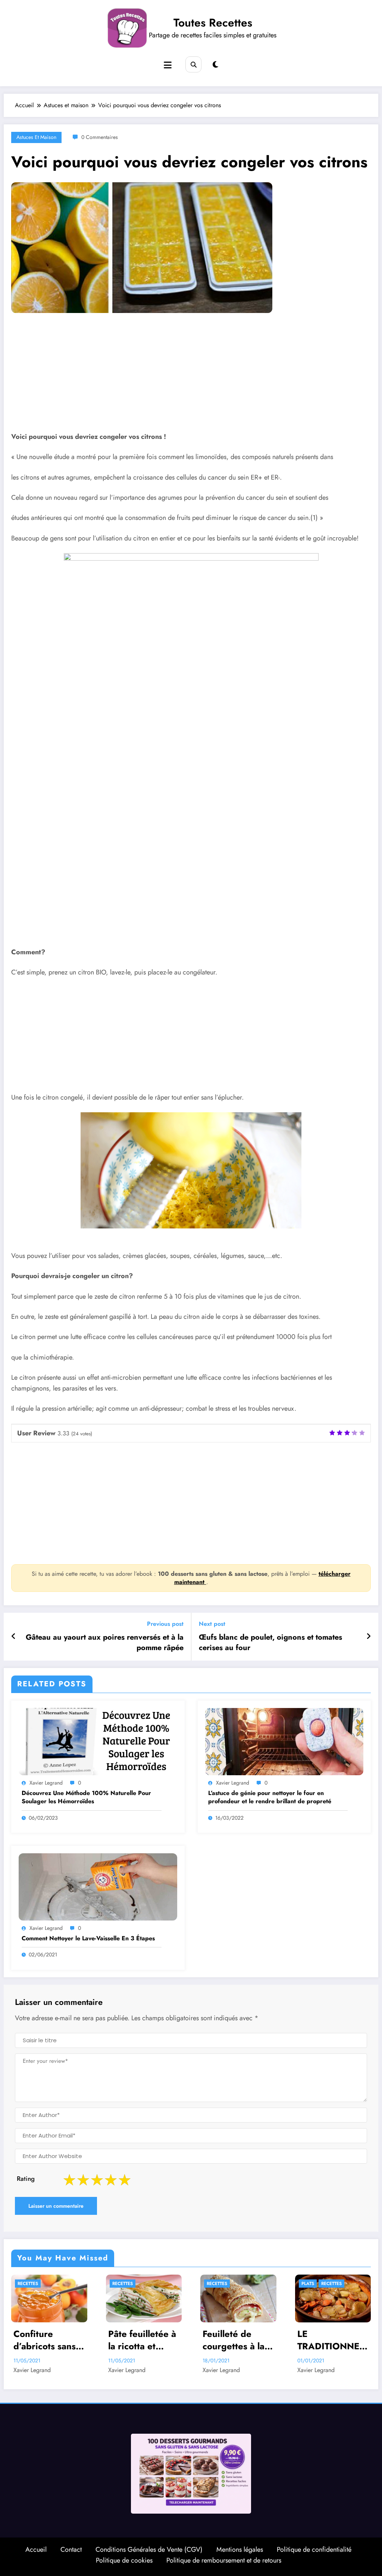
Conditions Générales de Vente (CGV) (149, 2549)
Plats (308, 2284)
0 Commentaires (100, 137)
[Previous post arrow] (14, 1637)
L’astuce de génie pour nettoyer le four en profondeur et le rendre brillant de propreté (270, 1797)
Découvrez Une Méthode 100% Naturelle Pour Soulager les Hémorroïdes (86, 1797)
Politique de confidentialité (314, 2549)
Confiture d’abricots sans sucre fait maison (49, 2340)
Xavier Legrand (46, 1783)
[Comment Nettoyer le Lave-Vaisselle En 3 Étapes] (98, 1886)
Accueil (36, 2549)
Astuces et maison (36, 137)
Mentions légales (240, 2549)
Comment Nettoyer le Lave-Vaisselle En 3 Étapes (88, 1938)
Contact (71, 2549)
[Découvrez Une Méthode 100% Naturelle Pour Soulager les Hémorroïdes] (98, 1741)
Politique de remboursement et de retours (224, 2560)
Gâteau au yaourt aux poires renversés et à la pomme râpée (105, 1643)
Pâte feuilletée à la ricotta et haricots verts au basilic (143, 2340)
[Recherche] (193, 64)
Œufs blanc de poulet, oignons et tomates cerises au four (270, 1643)
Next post (212, 1624)
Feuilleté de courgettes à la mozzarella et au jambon (237, 2340)
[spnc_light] (215, 65)
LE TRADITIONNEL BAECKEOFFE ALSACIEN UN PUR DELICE (331, 2340)
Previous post (165, 1624)
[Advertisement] (191, 378)
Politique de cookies (124, 2560)
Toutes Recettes (213, 23)
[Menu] (168, 65)
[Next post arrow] (369, 1637)
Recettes (28, 2284)
